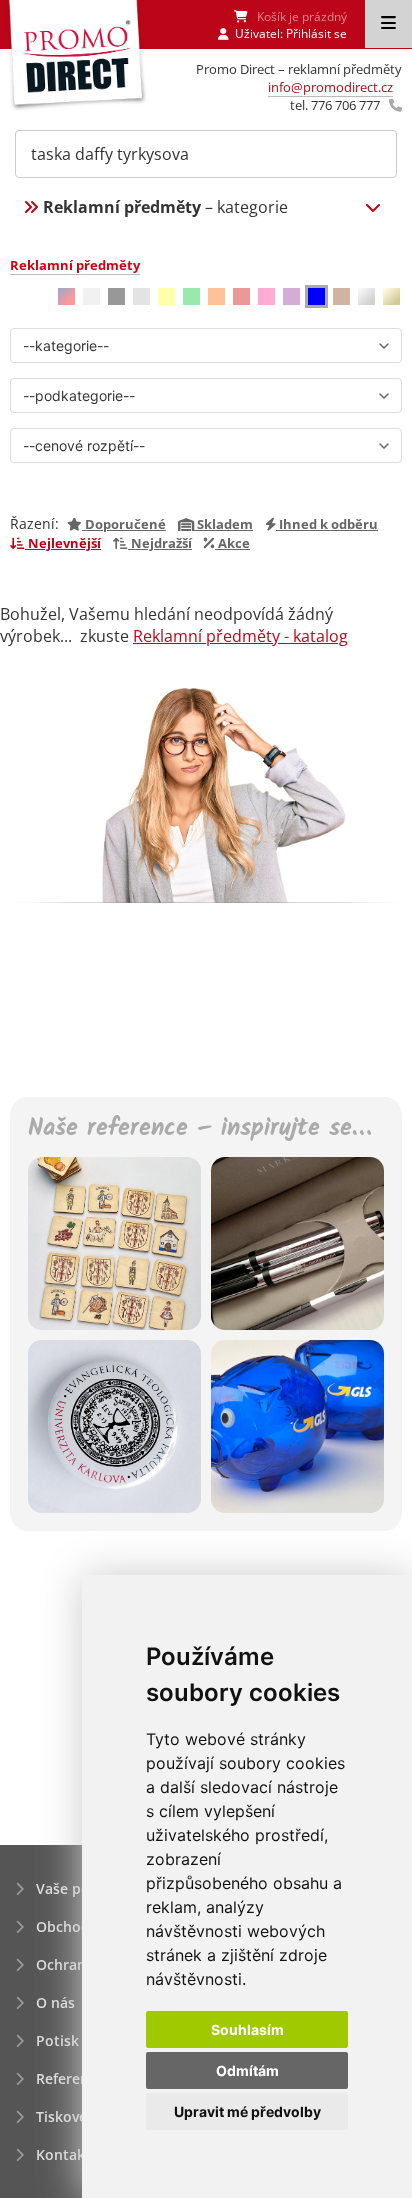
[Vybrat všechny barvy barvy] (66, 296)
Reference (70, 2078)
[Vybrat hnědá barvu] (341, 296)
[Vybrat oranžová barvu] (216, 296)
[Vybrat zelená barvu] (191, 296)
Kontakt (63, 2154)
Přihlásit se (316, 33)
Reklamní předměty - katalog (240, 636)
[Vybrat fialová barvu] (291, 296)
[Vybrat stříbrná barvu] (366, 296)
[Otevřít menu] (388, 24)
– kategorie (165, 207)
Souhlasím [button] (247, 2029)
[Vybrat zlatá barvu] (391, 296)
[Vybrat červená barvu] (241, 296)
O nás (55, 2002)
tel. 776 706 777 (335, 105)
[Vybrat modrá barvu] (316, 296)
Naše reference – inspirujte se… (199, 1129)
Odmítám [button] (247, 2070)
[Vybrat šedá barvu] (141, 296)
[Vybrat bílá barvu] (91, 296)
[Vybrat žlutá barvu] (166, 296)
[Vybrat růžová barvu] (266, 296)
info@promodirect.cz (330, 87)
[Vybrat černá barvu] (116, 296)
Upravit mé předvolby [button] (247, 2111)
